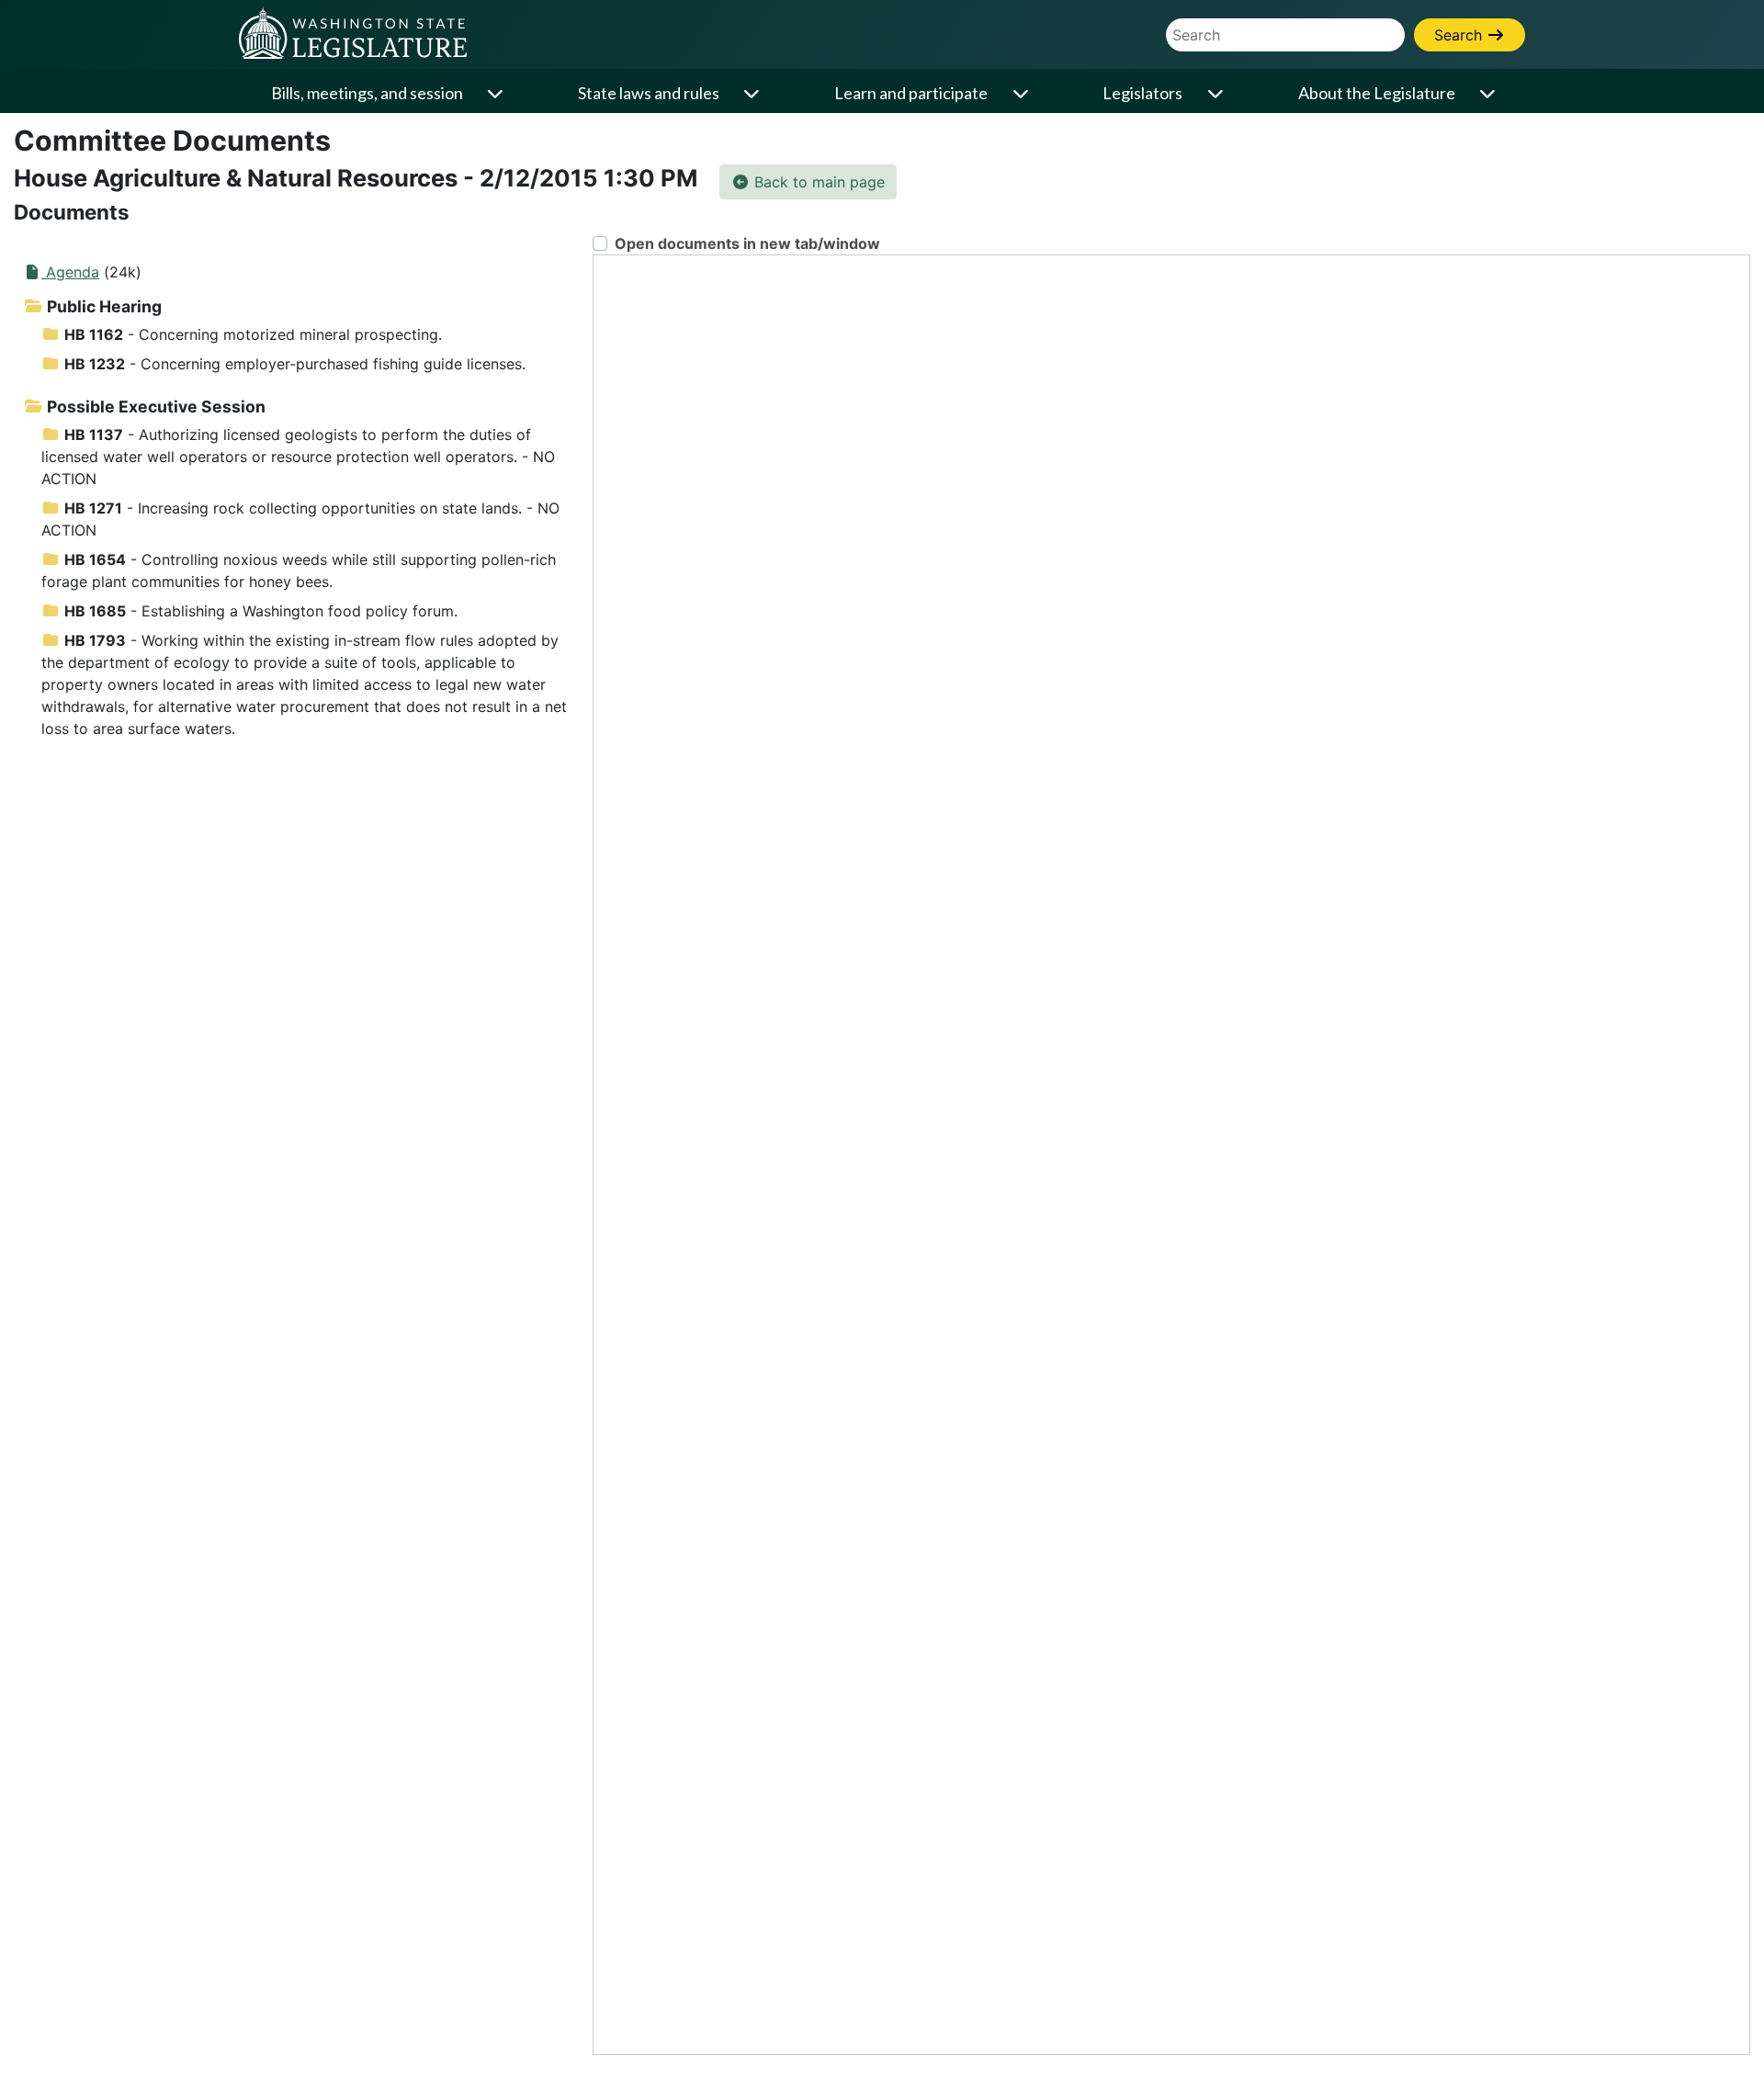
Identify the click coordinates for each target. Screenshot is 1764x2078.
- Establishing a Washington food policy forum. (261, 611)
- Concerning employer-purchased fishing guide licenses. (295, 364)
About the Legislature (1377, 93)
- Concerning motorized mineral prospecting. (253, 334)
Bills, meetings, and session (367, 93)
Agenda (70, 272)
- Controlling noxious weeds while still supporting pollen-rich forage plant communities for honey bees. (299, 570)
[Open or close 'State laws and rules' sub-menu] (753, 93)
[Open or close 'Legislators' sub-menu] (1216, 93)
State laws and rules (649, 93)
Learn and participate (911, 93)
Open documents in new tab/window (747, 243)
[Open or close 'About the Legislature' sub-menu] (1489, 93)
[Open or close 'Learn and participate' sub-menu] (1022, 93)
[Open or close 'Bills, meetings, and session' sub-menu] (497, 93)
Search (1460, 35)
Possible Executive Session (154, 407)
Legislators (1142, 93)
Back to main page (817, 182)
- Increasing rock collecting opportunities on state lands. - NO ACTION (300, 519)
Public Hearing (102, 306)
